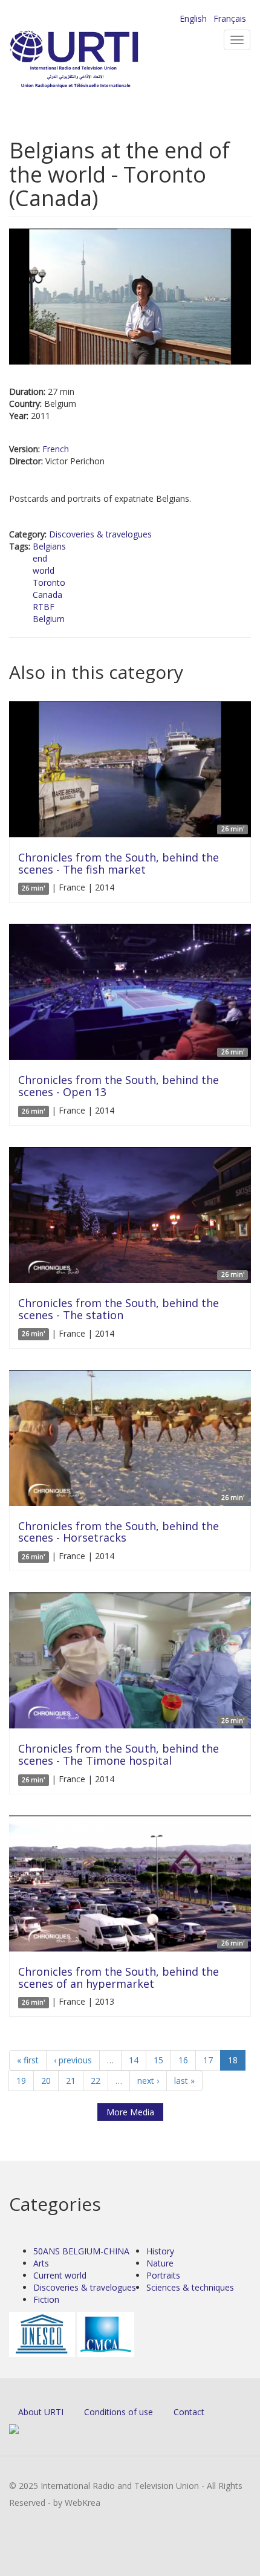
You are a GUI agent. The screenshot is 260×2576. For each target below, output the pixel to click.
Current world (60, 2275)
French (56, 449)
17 (208, 2060)
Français (230, 18)
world (44, 570)
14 (134, 2060)
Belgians (49, 546)
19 (21, 2081)
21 (71, 2081)
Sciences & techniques (190, 2287)
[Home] (94, 61)
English (193, 18)
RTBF (44, 607)
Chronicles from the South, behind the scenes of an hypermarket (119, 1977)
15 (158, 2060)
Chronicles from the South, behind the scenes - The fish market (119, 863)
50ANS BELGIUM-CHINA (81, 2251)
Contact (189, 2412)
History (160, 2251)
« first (28, 2060)
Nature (160, 2263)
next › (148, 2081)
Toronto (49, 582)
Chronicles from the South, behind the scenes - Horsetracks (119, 1532)
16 (183, 2060)
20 (46, 2081)
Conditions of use (119, 2412)
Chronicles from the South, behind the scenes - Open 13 (119, 1086)
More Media (130, 2112)
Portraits (163, 2275)
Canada (47, 595)
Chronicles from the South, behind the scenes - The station (119, 1309)
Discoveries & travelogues (100, 534)
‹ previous (73, 2060)
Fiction (46, 2299)
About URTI (41, 2412)
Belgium (49, 619)
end (40, 558)
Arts (41, 2263)
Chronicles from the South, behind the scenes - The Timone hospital (119, 1754)
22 (96, 2081)
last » (184, 2081)
